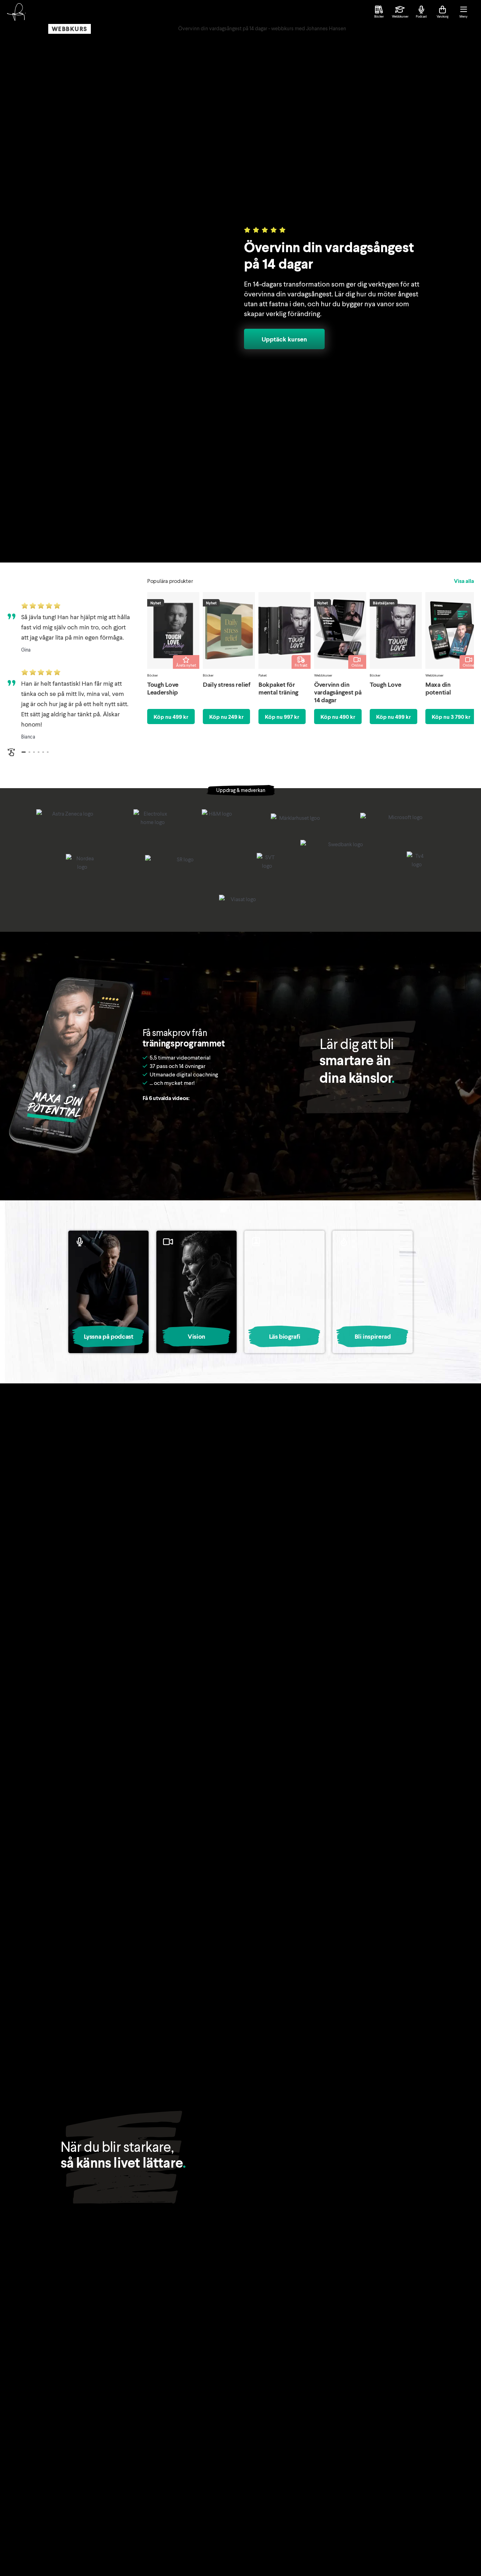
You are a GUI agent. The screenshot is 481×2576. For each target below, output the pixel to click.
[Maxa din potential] (451, 630)
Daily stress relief (227, 684)
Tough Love (385, 684)
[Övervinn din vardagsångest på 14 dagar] (340, 630)
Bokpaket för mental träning (278, 688)
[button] (24, 752)
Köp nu (171, 717)
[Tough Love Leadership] (173, 630)
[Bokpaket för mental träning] (285, 630)
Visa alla (464, 581)
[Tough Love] (396, 630)
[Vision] (196, 1292)
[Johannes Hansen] (16, 12)
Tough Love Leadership (163, 688)
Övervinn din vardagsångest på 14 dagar (338, 692)
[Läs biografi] (285, 1292)
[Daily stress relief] (229, 630)
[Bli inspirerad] (373, 1292)
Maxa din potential (438, 688)
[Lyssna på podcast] (108, 1292)
